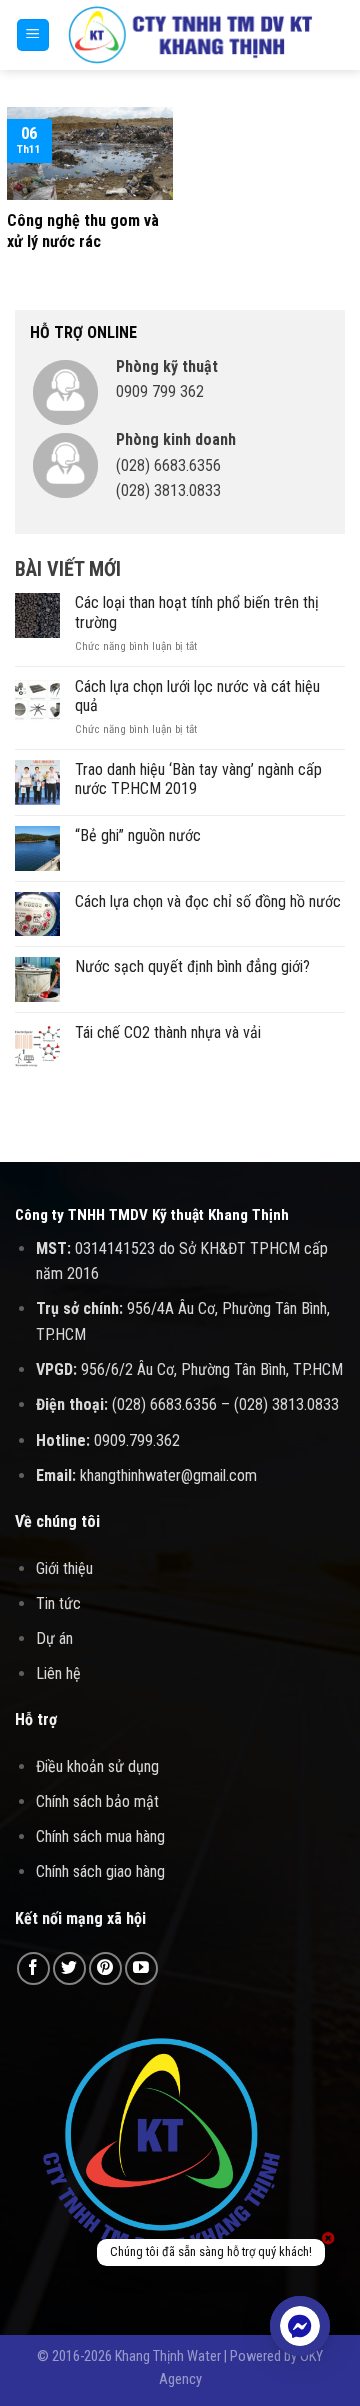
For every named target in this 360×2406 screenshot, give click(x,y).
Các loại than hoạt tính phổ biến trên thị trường (197, 612)
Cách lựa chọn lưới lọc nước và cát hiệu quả (197, 696)
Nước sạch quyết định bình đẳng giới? (192, 966)
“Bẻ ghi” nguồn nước (138, 835)
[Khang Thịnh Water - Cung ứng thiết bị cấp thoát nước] (190, 35)
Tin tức (58, 1603)
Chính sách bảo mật (97, 1801)
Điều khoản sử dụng (97, 1766)
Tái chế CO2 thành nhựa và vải (168, 1032)
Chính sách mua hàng (100, 1836)
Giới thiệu (64, 1568)
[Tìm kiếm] (337, 35)
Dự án (54, 1638)
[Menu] (33, 35)
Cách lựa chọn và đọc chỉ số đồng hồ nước (208, 901)
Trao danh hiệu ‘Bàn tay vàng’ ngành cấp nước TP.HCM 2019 (198, 779)
